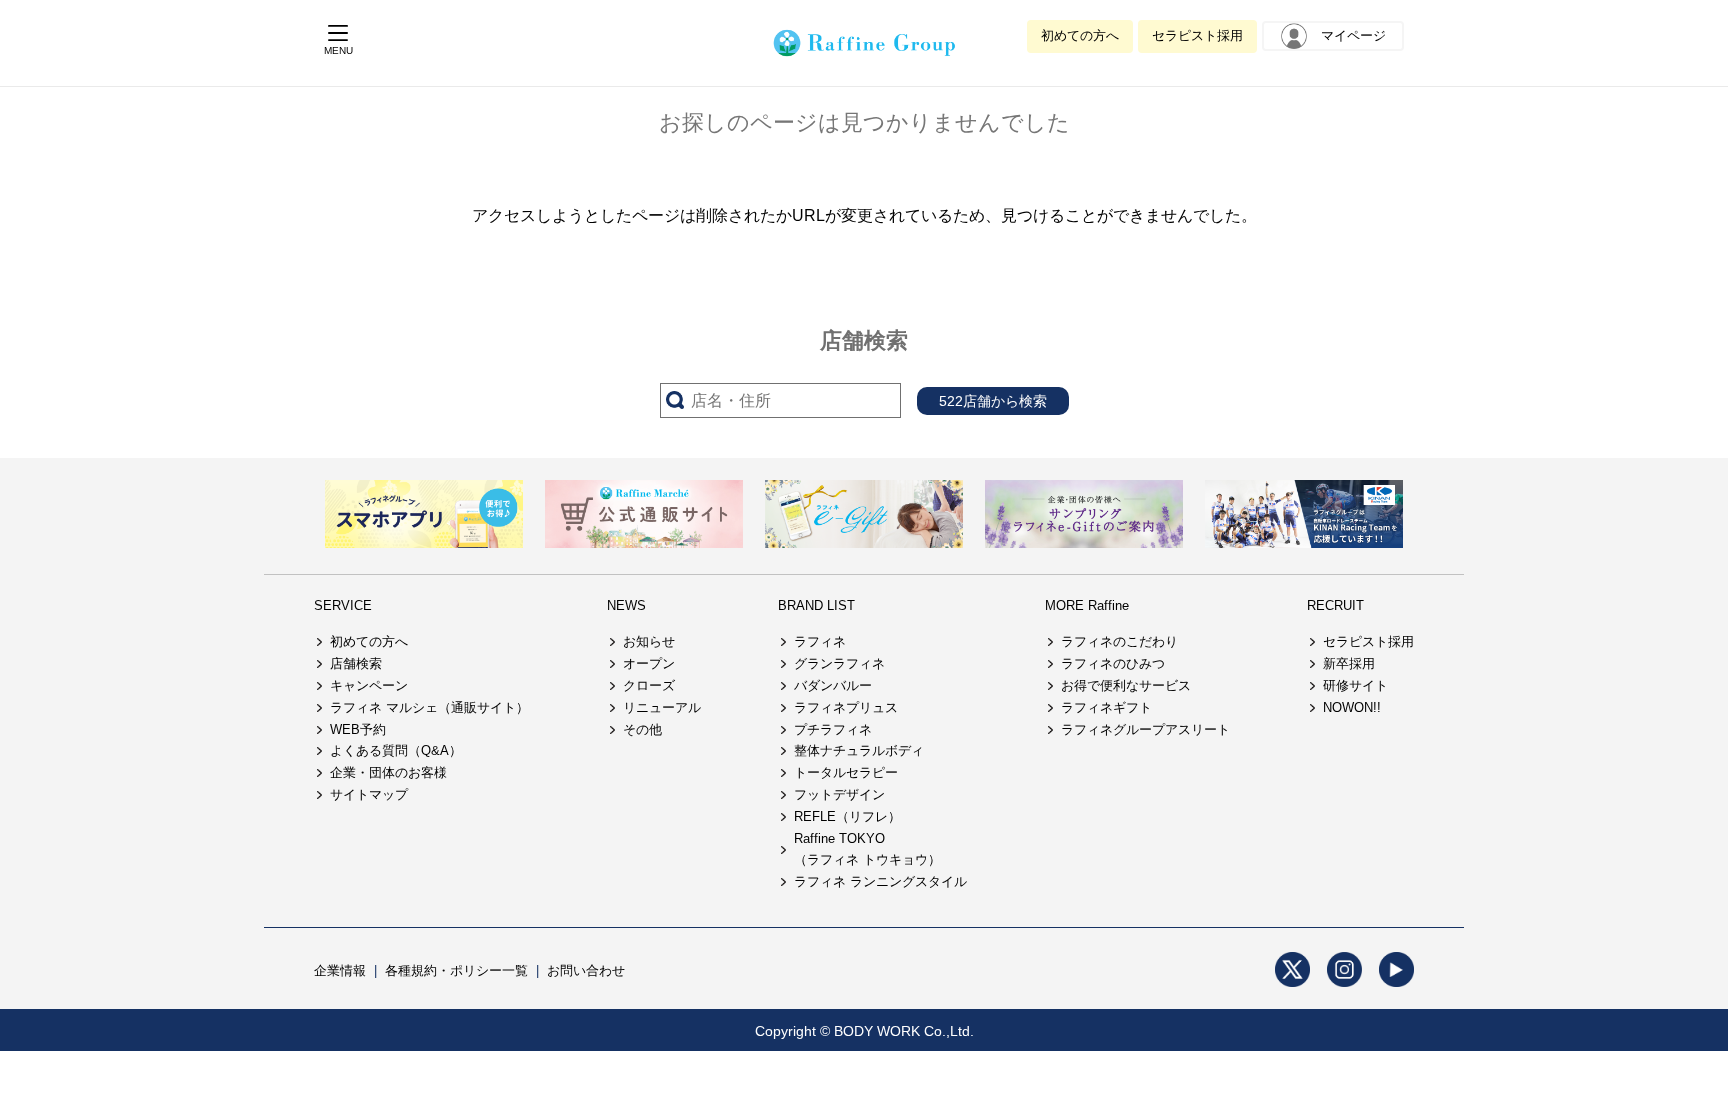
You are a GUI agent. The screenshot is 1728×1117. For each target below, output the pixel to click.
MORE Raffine (1087, 605)
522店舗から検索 (993, 401)
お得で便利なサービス (1126, 685)
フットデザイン (839, 794)
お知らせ (649, 641)
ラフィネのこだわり (1119, 641)
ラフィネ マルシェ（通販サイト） (429, 707)
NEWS (626, 605)
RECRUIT (1335, 605)
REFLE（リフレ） (847, 816)
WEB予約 (358, 729)
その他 (642, 729)
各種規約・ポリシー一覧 (456, 970)
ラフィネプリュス (846, 707)
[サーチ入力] (780, 400)
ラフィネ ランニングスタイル (880, 881)
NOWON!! (1352, 707)
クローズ (649, 685)
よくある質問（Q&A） (396, 750)
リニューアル (662, 707)
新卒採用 (1349, 663)
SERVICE (343, 605)
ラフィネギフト (1106, 707)
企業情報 (340, 970)
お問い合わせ (586, 970)
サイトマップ (369, 794)
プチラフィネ (833, 729)
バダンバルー (833, 685)
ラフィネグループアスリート (1145, 729)
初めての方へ (1080, 35)
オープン (649, 663)
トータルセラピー (846, 772)
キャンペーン (369, 685)
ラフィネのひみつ (1113, 663)
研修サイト (1355, 685)
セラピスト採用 (1197, 35)
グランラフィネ (839, 663)
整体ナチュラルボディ (859, 750)
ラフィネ (820, 641)
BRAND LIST (816, 605)
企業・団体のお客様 (388, 772)
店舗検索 (356, 663)
